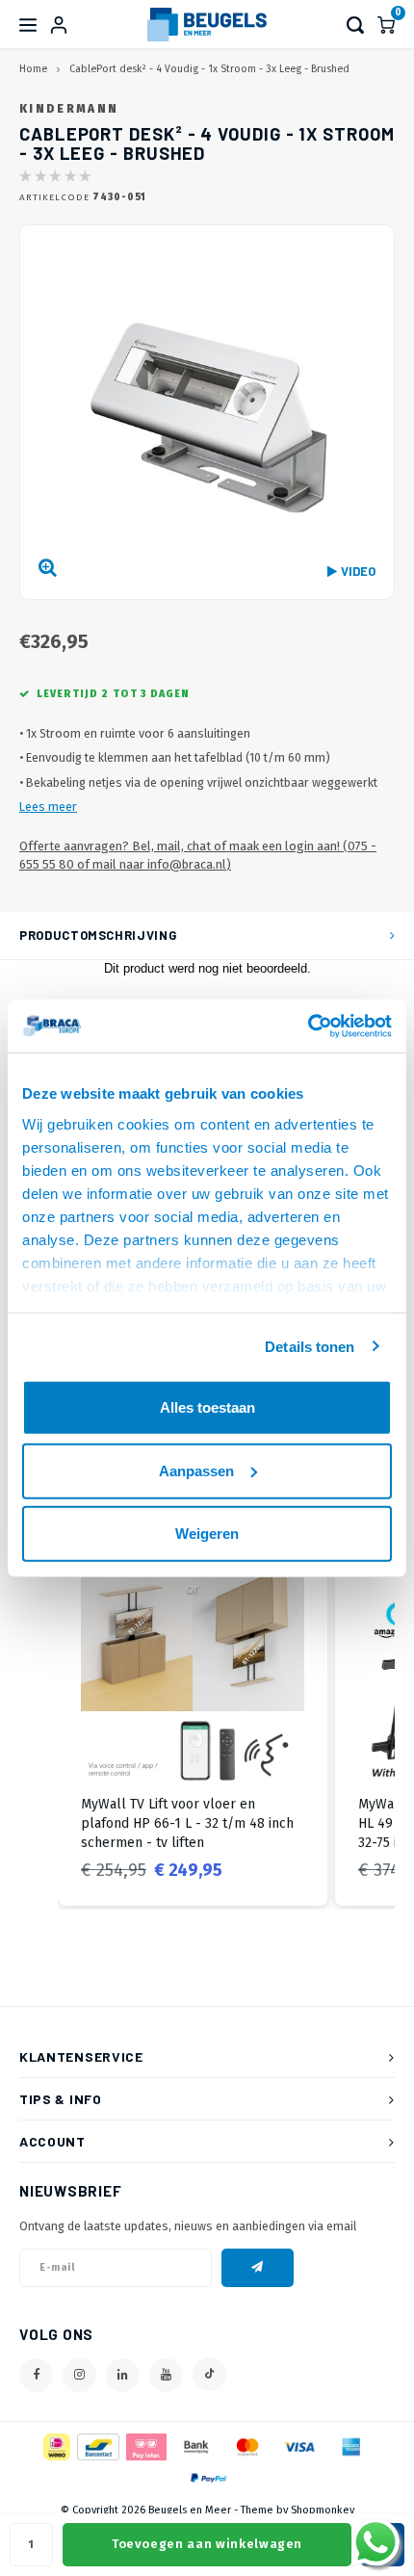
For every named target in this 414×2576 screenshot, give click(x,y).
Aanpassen (196, 1470)
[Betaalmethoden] (55, 2446)
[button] (39, 1722)
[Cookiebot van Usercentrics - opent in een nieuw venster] (308, 1026)
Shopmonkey (323, 2510)
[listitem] (193, 1722)
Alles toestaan (207, 1407)
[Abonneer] (258, 2268)
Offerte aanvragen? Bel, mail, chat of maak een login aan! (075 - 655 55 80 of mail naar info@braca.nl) (198, 855)
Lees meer (48, 807)
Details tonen (310, 1346)
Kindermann (69, 109)
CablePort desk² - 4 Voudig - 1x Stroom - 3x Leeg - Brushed (209, 69)
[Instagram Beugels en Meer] (79, 2375)
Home (33, 69)
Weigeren (207, 1534)
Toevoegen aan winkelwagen (207, 2544)
